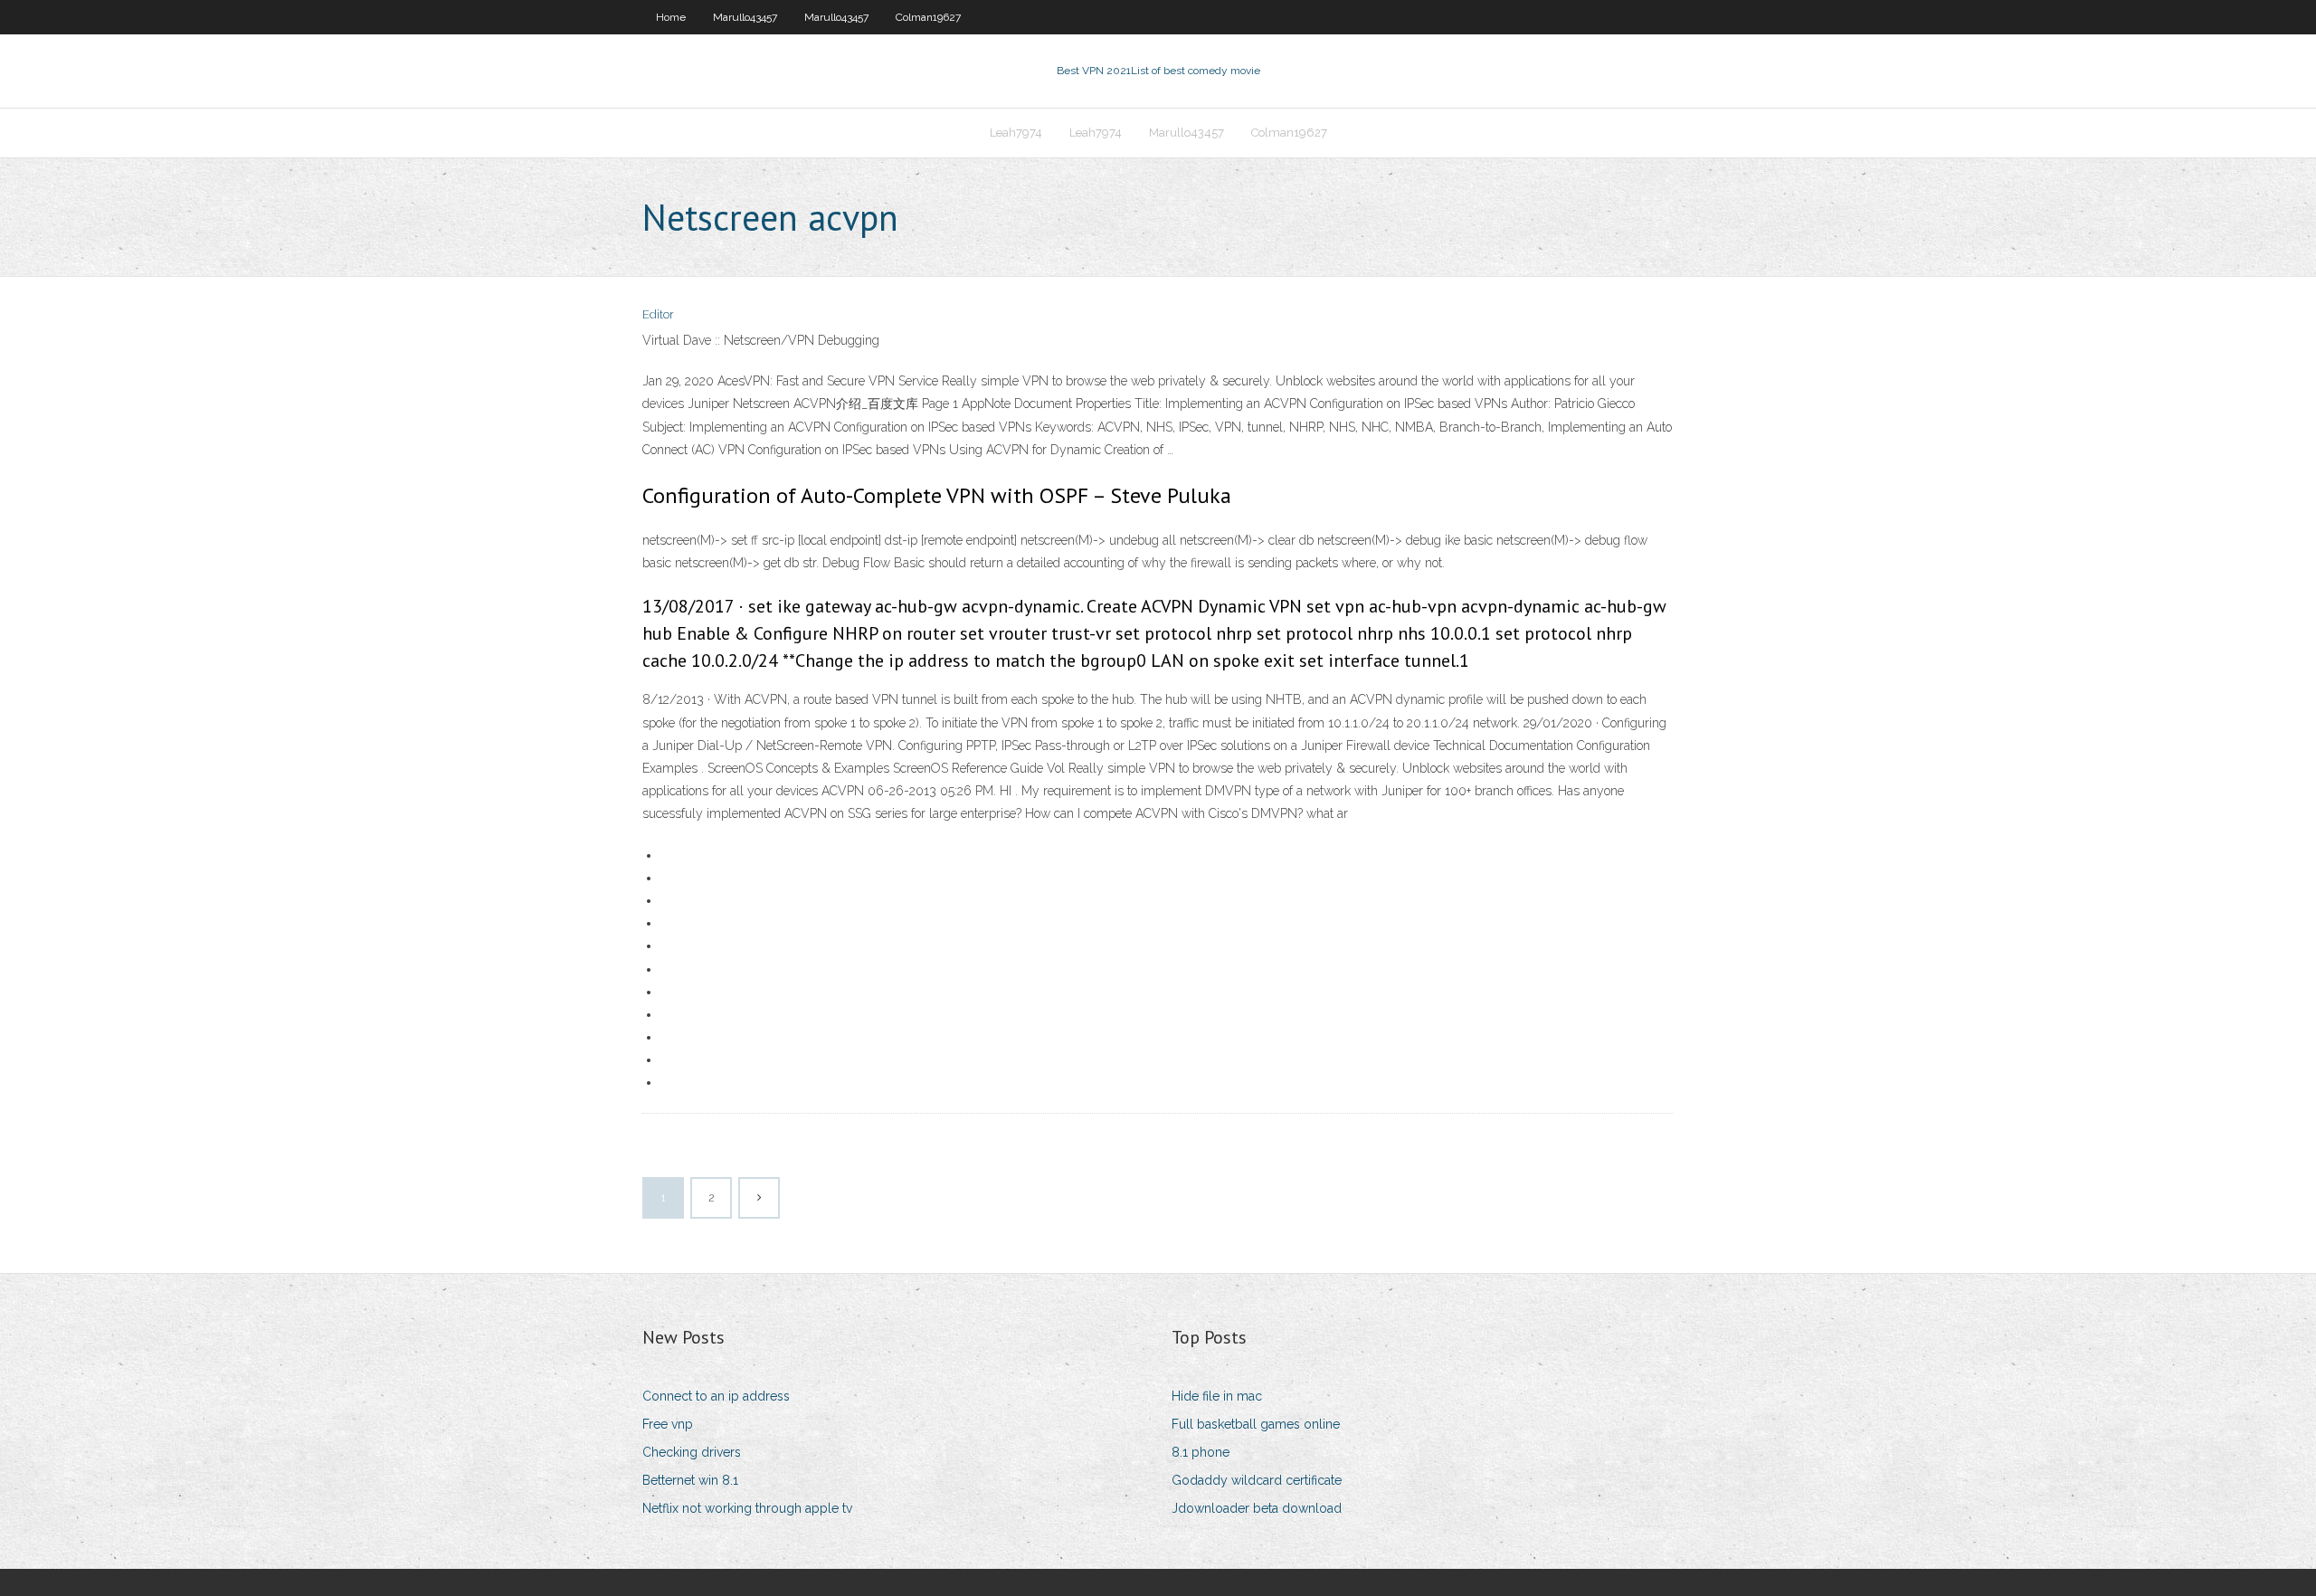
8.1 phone (1201, 1452)
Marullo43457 (745, 17)
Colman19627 (928, 17)
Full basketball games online (1256, 1424)
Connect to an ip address (716, 1396)
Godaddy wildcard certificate (1257, 1480)
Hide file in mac (1217, 1396)
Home (671, 17)
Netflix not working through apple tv (747, 1508)
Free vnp (668, 1424)
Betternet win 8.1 (690, 1480)
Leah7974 (1016, 133)
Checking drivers (692, 1452)
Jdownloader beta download (1257, 1508)
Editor (658, 314)
